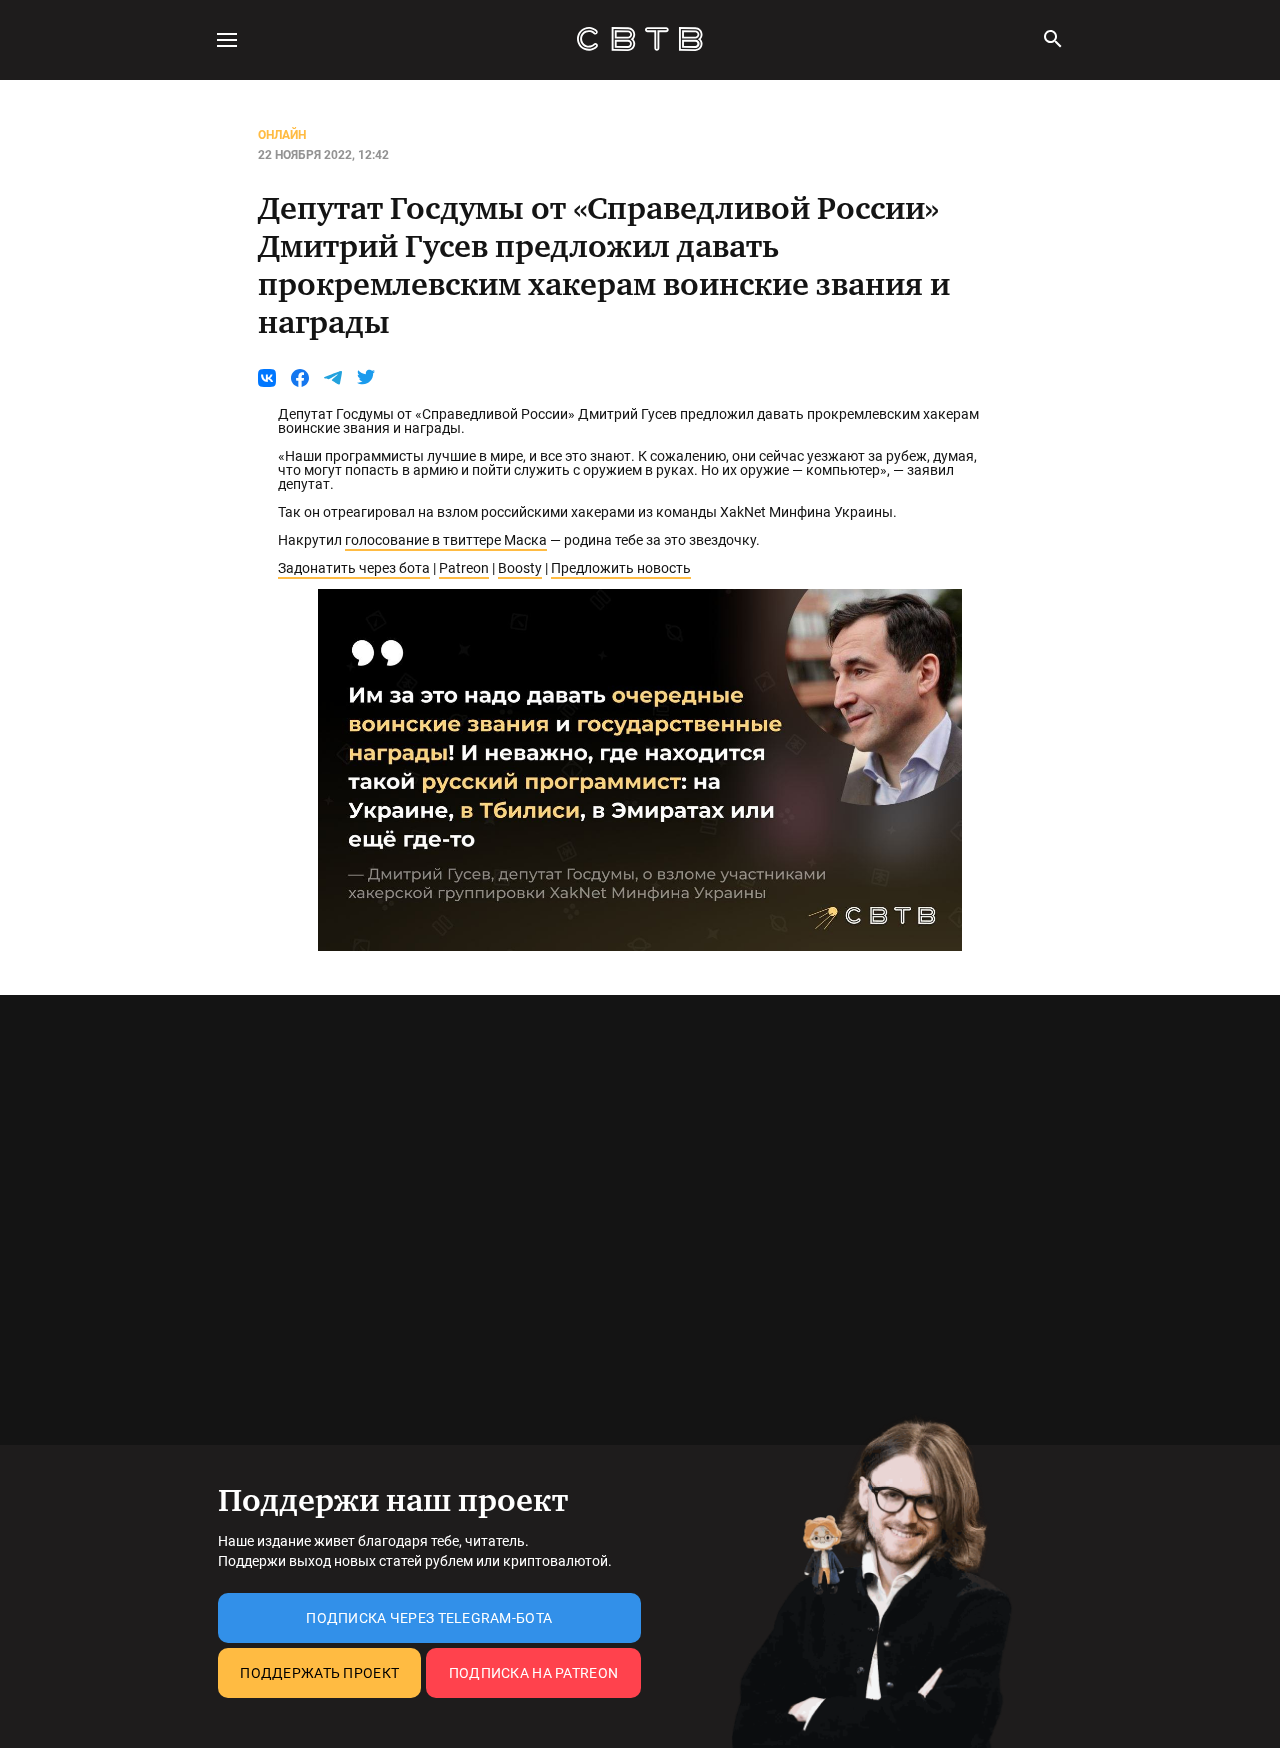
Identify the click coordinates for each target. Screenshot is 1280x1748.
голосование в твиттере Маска (446, 540)
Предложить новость (621, 568)
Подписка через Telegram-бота (429, 1618)
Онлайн (282, 135)
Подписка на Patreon (533, 1673)
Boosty (520, 568)
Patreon (464, 568)
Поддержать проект (319, 1673)
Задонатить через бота (354, 568)
